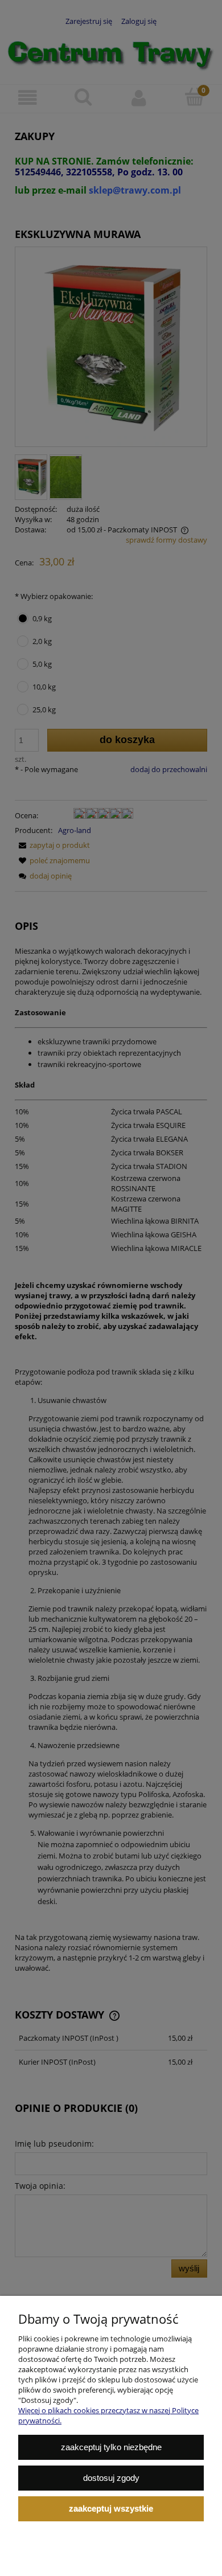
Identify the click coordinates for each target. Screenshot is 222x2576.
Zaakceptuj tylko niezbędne (111, 2447)
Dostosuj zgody (111, 2478)
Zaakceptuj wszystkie (111, 2509)
